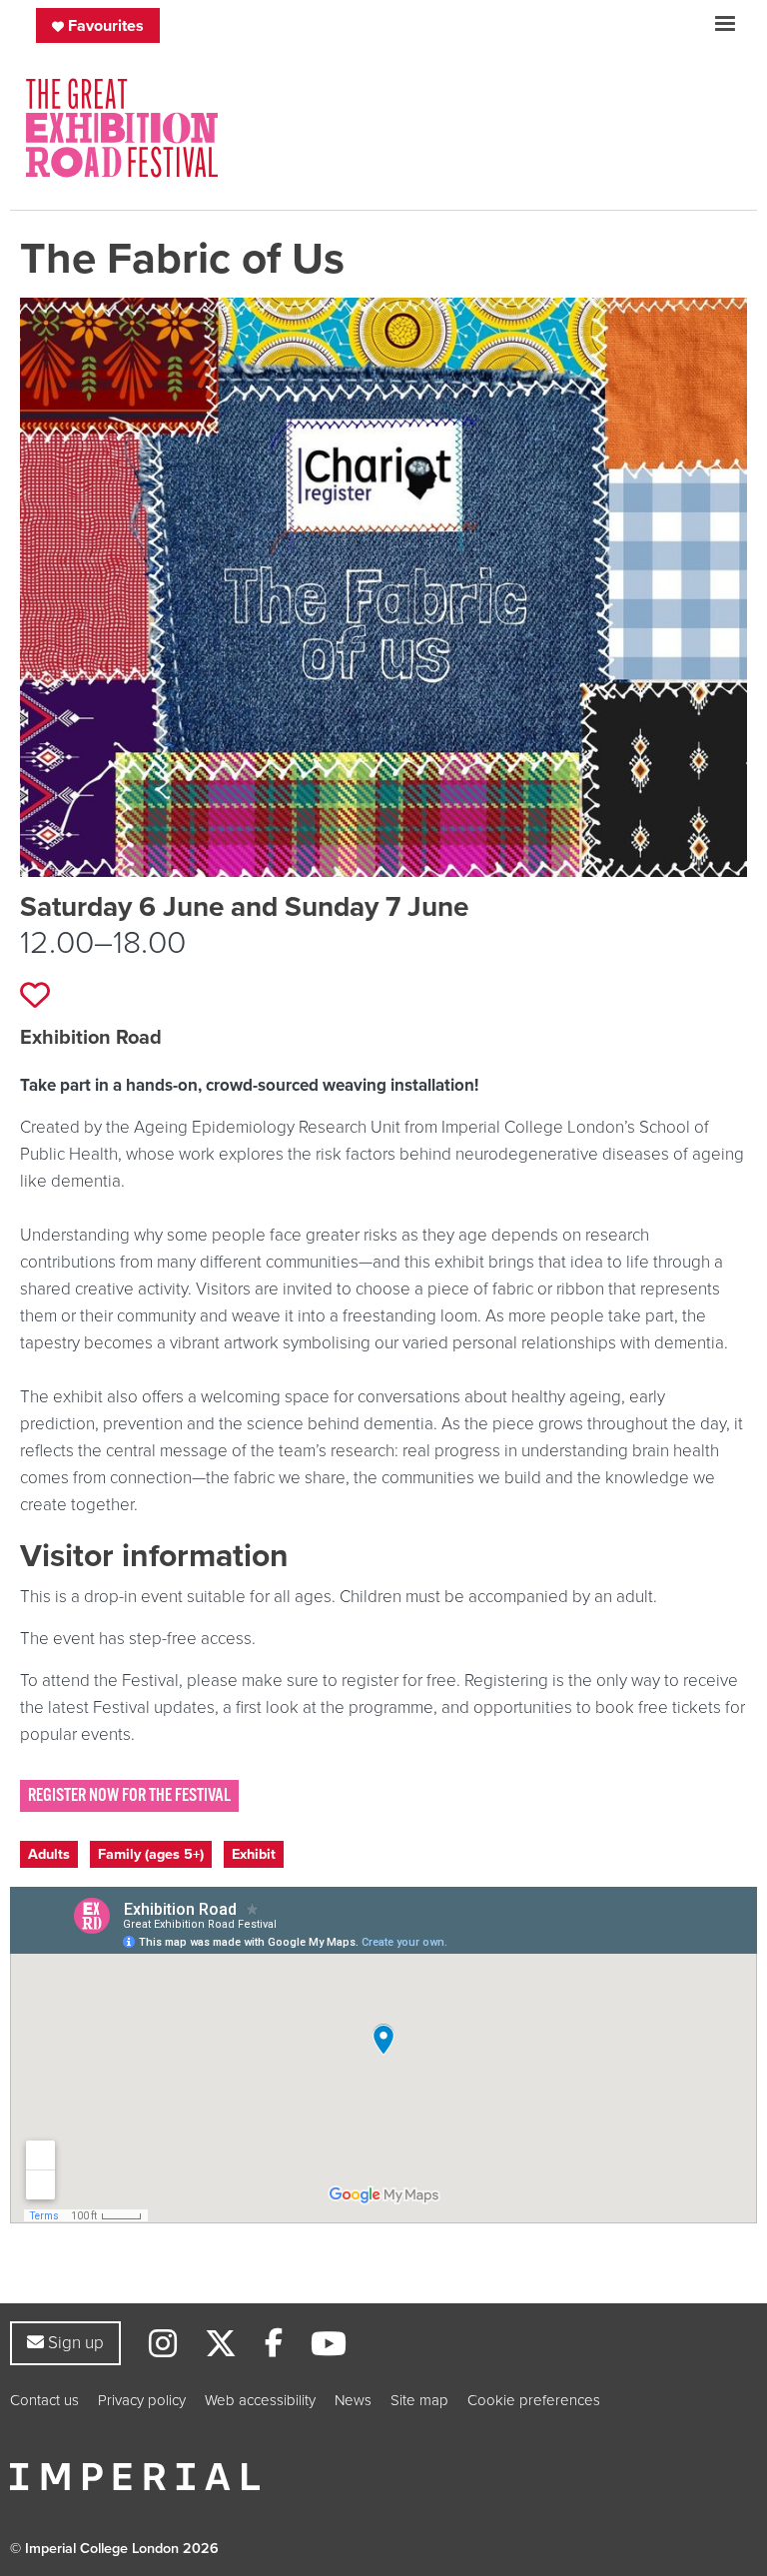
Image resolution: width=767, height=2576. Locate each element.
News (353, 2400)
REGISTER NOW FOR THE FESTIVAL (129, 1795)
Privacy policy (142, 2400)
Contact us (44, 2400)
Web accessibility (260, 2400)
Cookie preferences (534, 2400)
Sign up (73, 2342)
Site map (419, 2400)
